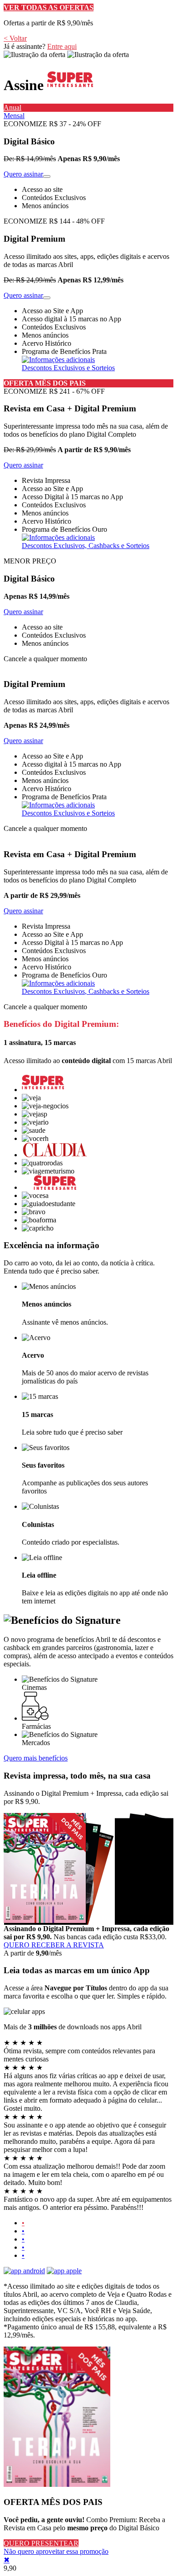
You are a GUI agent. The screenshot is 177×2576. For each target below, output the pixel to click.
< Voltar (15, 38)
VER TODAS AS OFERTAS (49, 7)
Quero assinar (23, 174)
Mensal (14, 116)
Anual (12, 107)
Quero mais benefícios (36, 1758)
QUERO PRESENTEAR (41, 2543)
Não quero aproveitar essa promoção (56, 2551)
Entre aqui (62, 46)
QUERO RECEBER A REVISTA (54, 1945)
